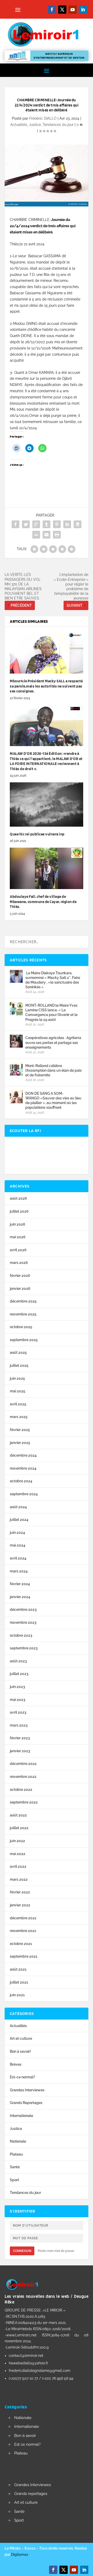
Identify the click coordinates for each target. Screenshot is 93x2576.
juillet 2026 (19, 1211)
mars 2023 (19, 1725)
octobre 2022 (21, 1790)
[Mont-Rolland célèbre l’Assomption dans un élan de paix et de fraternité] (16, 1069)
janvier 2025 (20, 1443)
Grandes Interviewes (27, 2090)
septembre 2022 (24, 1802)
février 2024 (20, 1584)
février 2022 (20, 1892)
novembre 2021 (23, 1931)
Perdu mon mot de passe (56, 2251)
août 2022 (18, 1815)
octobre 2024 (21, 1481)
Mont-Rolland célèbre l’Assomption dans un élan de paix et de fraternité (53, 1070)
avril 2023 (18, 1712)
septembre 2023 (24, 1648)
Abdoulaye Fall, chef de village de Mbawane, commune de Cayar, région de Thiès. (43, 902)
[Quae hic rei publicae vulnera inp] (47, 804)
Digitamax (20, 2554)
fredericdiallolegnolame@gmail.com (40, 2371)
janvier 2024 (20, 1597)
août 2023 (18, 1661)
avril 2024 (18, 1558)
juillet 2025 (19, 1365)
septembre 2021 (24, 1956)
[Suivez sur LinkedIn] (83, 10)
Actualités (19, 125)
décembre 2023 (23, 1609)
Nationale (18, 2141)
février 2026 (20, 1276)
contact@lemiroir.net (26, 2356)
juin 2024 (17, 1533)
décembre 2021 (23, 1918)
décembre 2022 (23, 1764)
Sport (14, 2180)
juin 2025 (17, 1378)
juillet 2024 (19, 1520)
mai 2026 (18, 1237)
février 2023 (20, 1738)
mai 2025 (18, 1391)
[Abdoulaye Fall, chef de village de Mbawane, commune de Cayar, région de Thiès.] (47, 868)
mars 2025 (19, 1417)
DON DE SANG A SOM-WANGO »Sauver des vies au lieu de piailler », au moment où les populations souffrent (53, 1101)
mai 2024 (18, 1545)
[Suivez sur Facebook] (52, 10)
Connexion (22, 2251)
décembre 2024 (23, 1455)
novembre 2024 (23, 1468)
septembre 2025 (24, 1340)
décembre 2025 (23, 1301)
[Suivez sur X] (62, 10)
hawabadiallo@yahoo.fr (29, 2363)
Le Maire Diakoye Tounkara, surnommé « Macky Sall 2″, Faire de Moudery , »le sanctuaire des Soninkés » (53, 980)
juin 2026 (18, 1224)
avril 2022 (18, 1866)
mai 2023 (18, 1700)
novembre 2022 (23, 1777)
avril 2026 (18, 1250)
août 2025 (18, 1353)
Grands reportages (31, 2494)
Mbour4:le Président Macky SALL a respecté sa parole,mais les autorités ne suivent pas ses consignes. (46, 686)
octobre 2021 (21, 1944)
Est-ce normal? (22, 2077)
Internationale (21, 2116)
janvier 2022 (20, 1905)
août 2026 (18, 1198)
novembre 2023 (23, 1622)
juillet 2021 (19, 1982)
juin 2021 (17, 1995)
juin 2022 (17, 1841)
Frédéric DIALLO (43, 118)
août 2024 (18, 1507)
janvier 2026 (20, 1289)
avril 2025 (18, 1404)
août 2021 (18, 1969)
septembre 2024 (24, 1494)
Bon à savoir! (20, 2051)
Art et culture (21, 2038)
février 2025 (20, 1430)
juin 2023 (17, 1687)
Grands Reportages (26, 2103)
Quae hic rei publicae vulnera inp (37, 834)
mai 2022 (18, 1854)
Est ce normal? (27, 2444)
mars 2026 (19, 1263)
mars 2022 (19, 1879)
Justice (35, 125)
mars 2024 (19, 1571)
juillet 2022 (19, 1828)
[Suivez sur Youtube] (73, 10)
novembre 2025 (23, 1314)
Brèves (16, 2064)
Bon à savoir (25, 2436)
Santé (15, 2167)
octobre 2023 (21, 1635)
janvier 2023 (20, 1751)
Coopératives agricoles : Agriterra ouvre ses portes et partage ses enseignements (53, 1042)
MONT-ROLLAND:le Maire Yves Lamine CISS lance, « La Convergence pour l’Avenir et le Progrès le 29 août (51, 1012)
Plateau (16, 2154)
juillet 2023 (19, 1674)
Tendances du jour (58, 125)
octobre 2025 (21, 1327)
